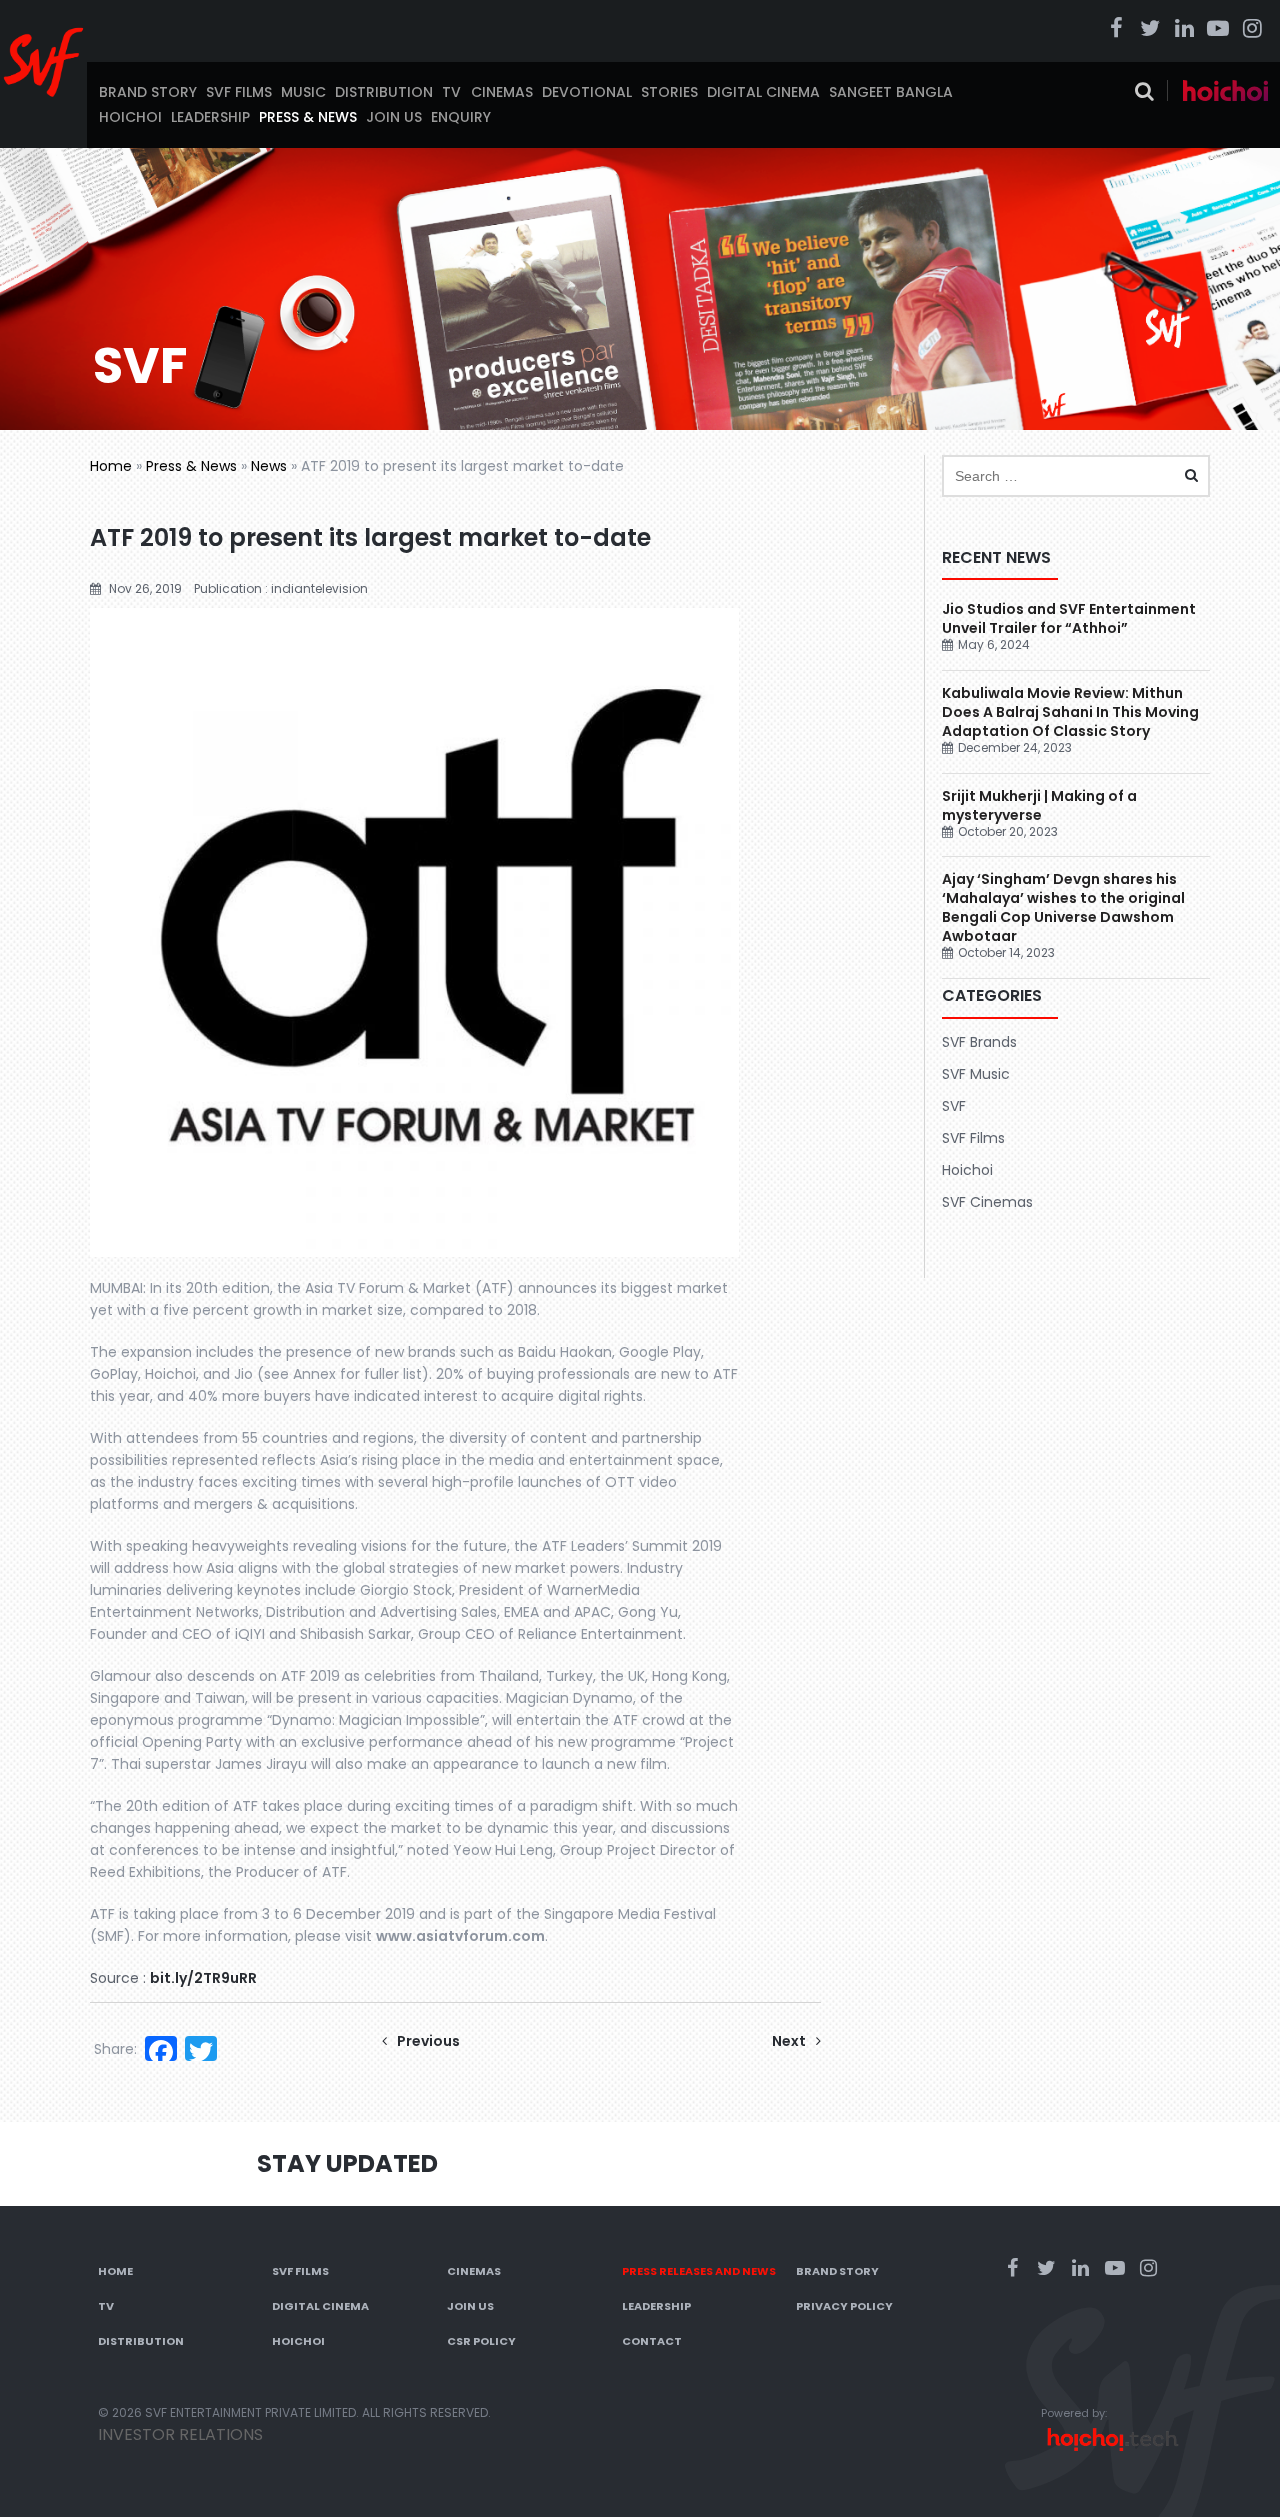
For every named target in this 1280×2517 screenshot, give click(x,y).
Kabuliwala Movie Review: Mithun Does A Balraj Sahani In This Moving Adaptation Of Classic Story (1070, 712)
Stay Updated (347, 2163)
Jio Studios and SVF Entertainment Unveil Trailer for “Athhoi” (1069, 618)
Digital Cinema (763, 92)
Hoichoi (130, 117)
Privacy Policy (844, 2306)
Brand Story (148, 92)
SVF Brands (979, 1042)
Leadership (210, 117)
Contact (652, 2341)
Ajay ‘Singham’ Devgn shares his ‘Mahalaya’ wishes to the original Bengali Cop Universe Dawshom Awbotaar (1063, 907)
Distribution (384, 92)
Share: (115, 2049)
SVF (954, 1106)
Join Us (394, 117)
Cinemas (502, 92)
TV (451, 92)
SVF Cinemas (987, 1202)
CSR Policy (481, 2341)
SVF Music (976, 1074)
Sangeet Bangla (891, 92)
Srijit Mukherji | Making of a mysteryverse (1039, 805)
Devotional (587, 92)
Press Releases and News (699, 2271)
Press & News (308, 117)
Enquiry (461, 117)
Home (111, 466)
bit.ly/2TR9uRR (203, 1978)
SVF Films (239, 92)
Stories (669, 92)
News (269, 466)
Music (303, 92)
